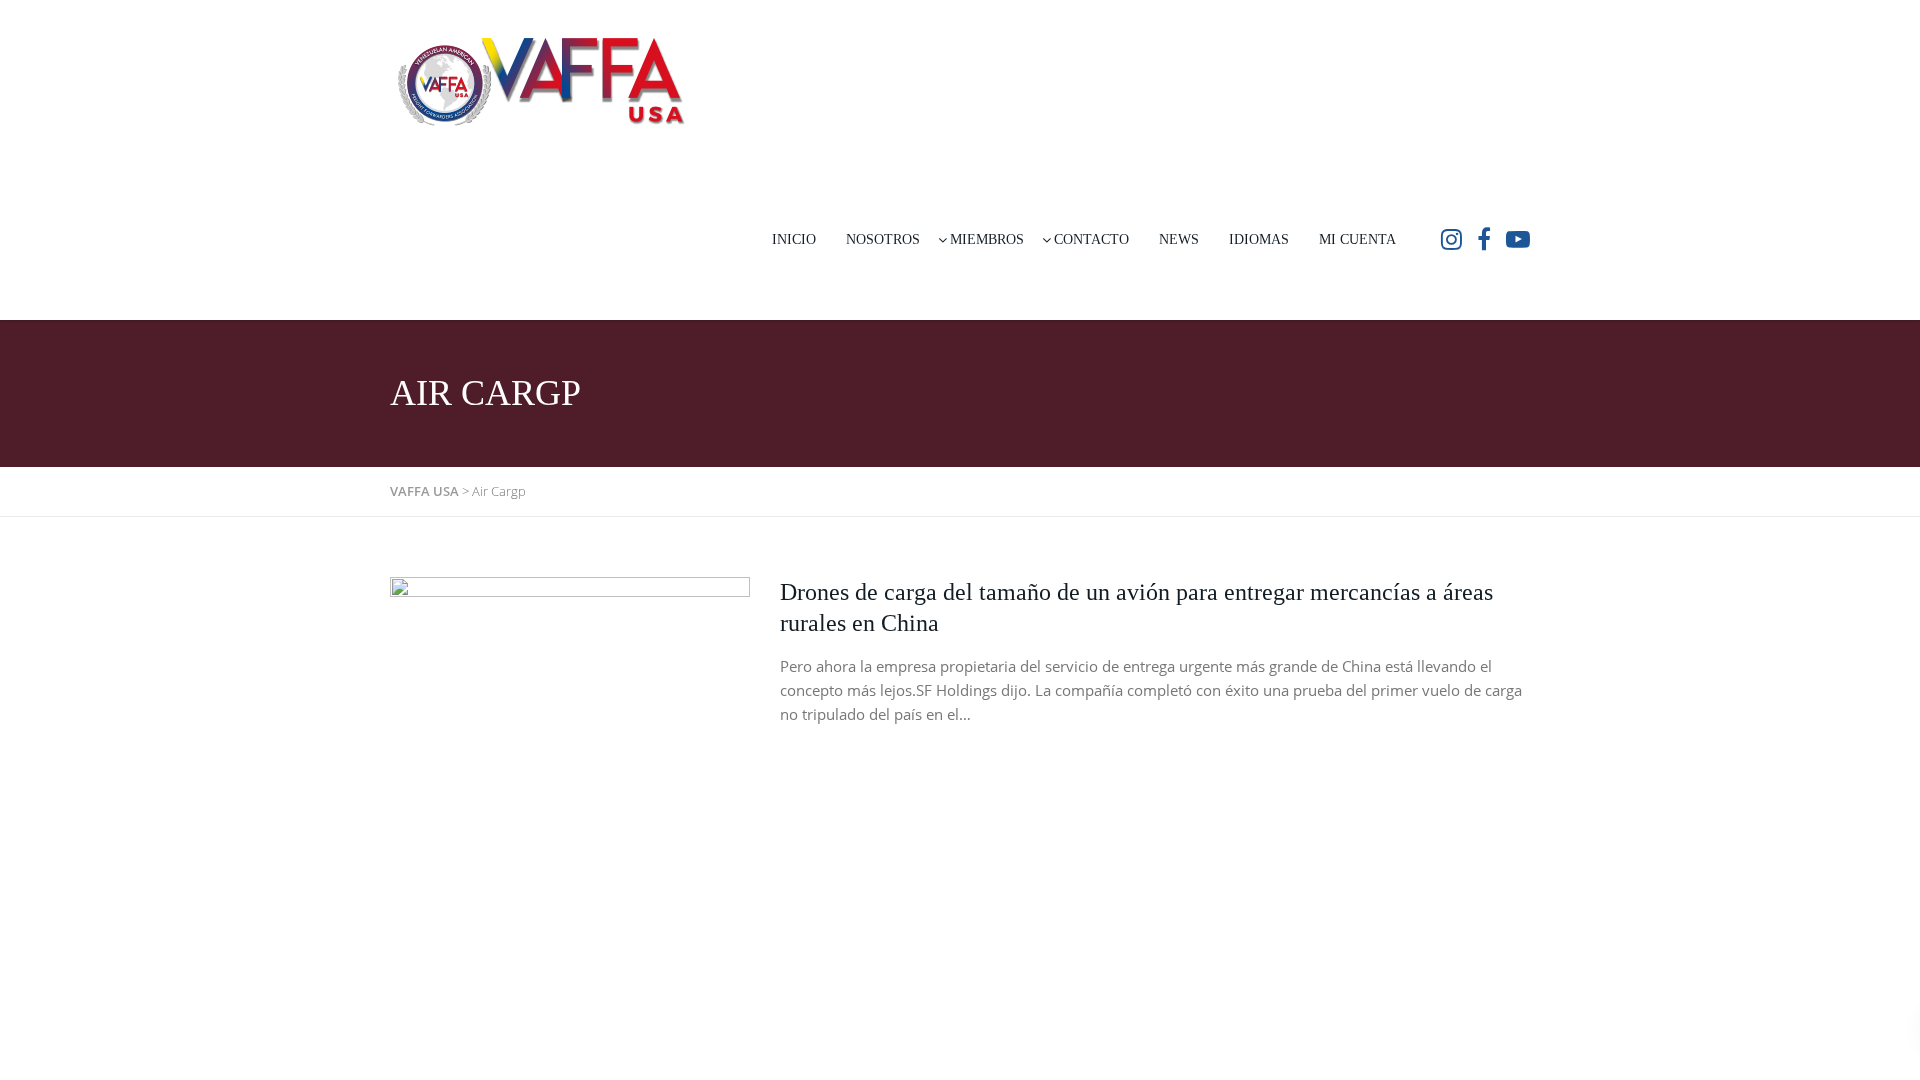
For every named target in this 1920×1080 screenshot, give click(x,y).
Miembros (987, 239)
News (1179, 239)
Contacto (1091, 239)
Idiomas (1259, 239)
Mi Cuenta (1357, 239)
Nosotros (883, 239)
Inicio (794, 239)
